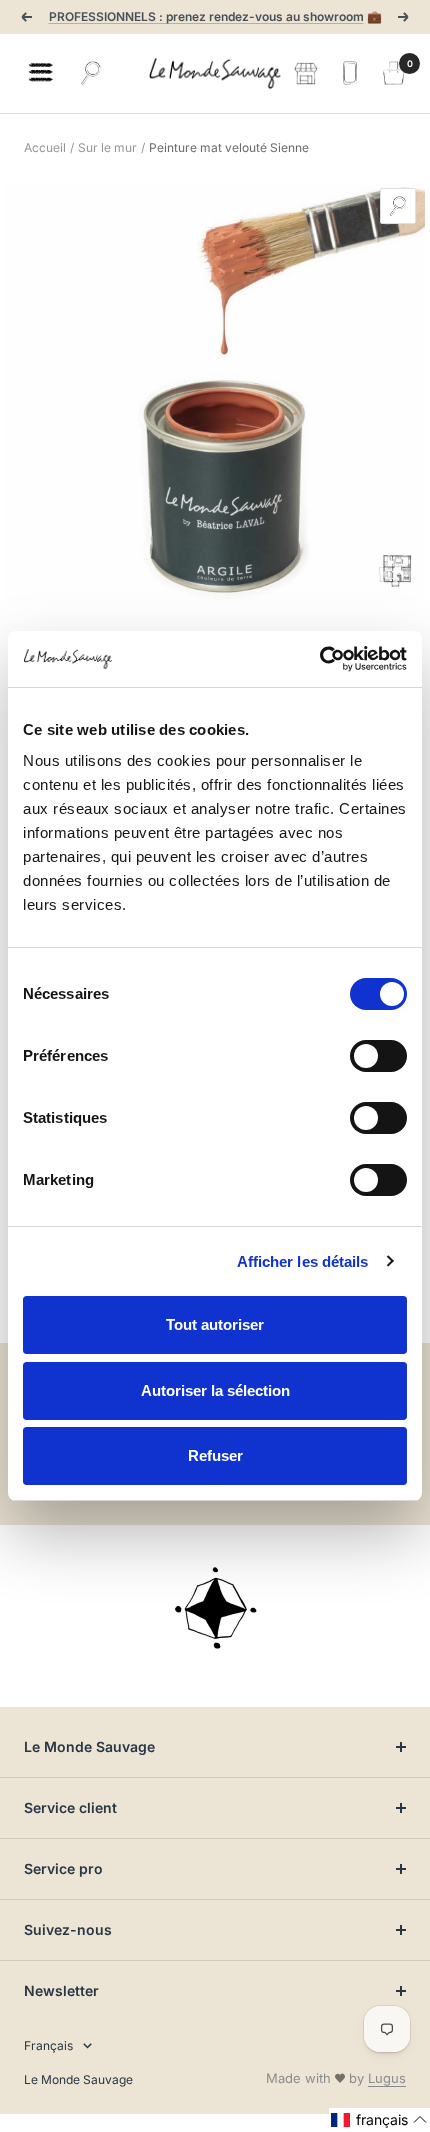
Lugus (387, 2078)
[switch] (378, 1056)
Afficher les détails (303, 1261)
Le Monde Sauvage (89, 1746)
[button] (379, 2120)
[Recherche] (91, 73)
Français (48, 2045)
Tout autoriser (215, 1324)
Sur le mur (107, 147)
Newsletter (61, 1990)
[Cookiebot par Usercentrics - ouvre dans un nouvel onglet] (319, 659)
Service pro (63, 1868)
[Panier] (394, 73)
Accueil (45, 147)
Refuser (215, 1455)
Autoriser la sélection (215, 1390)
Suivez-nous (68, 1929)
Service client (70, 1807)
